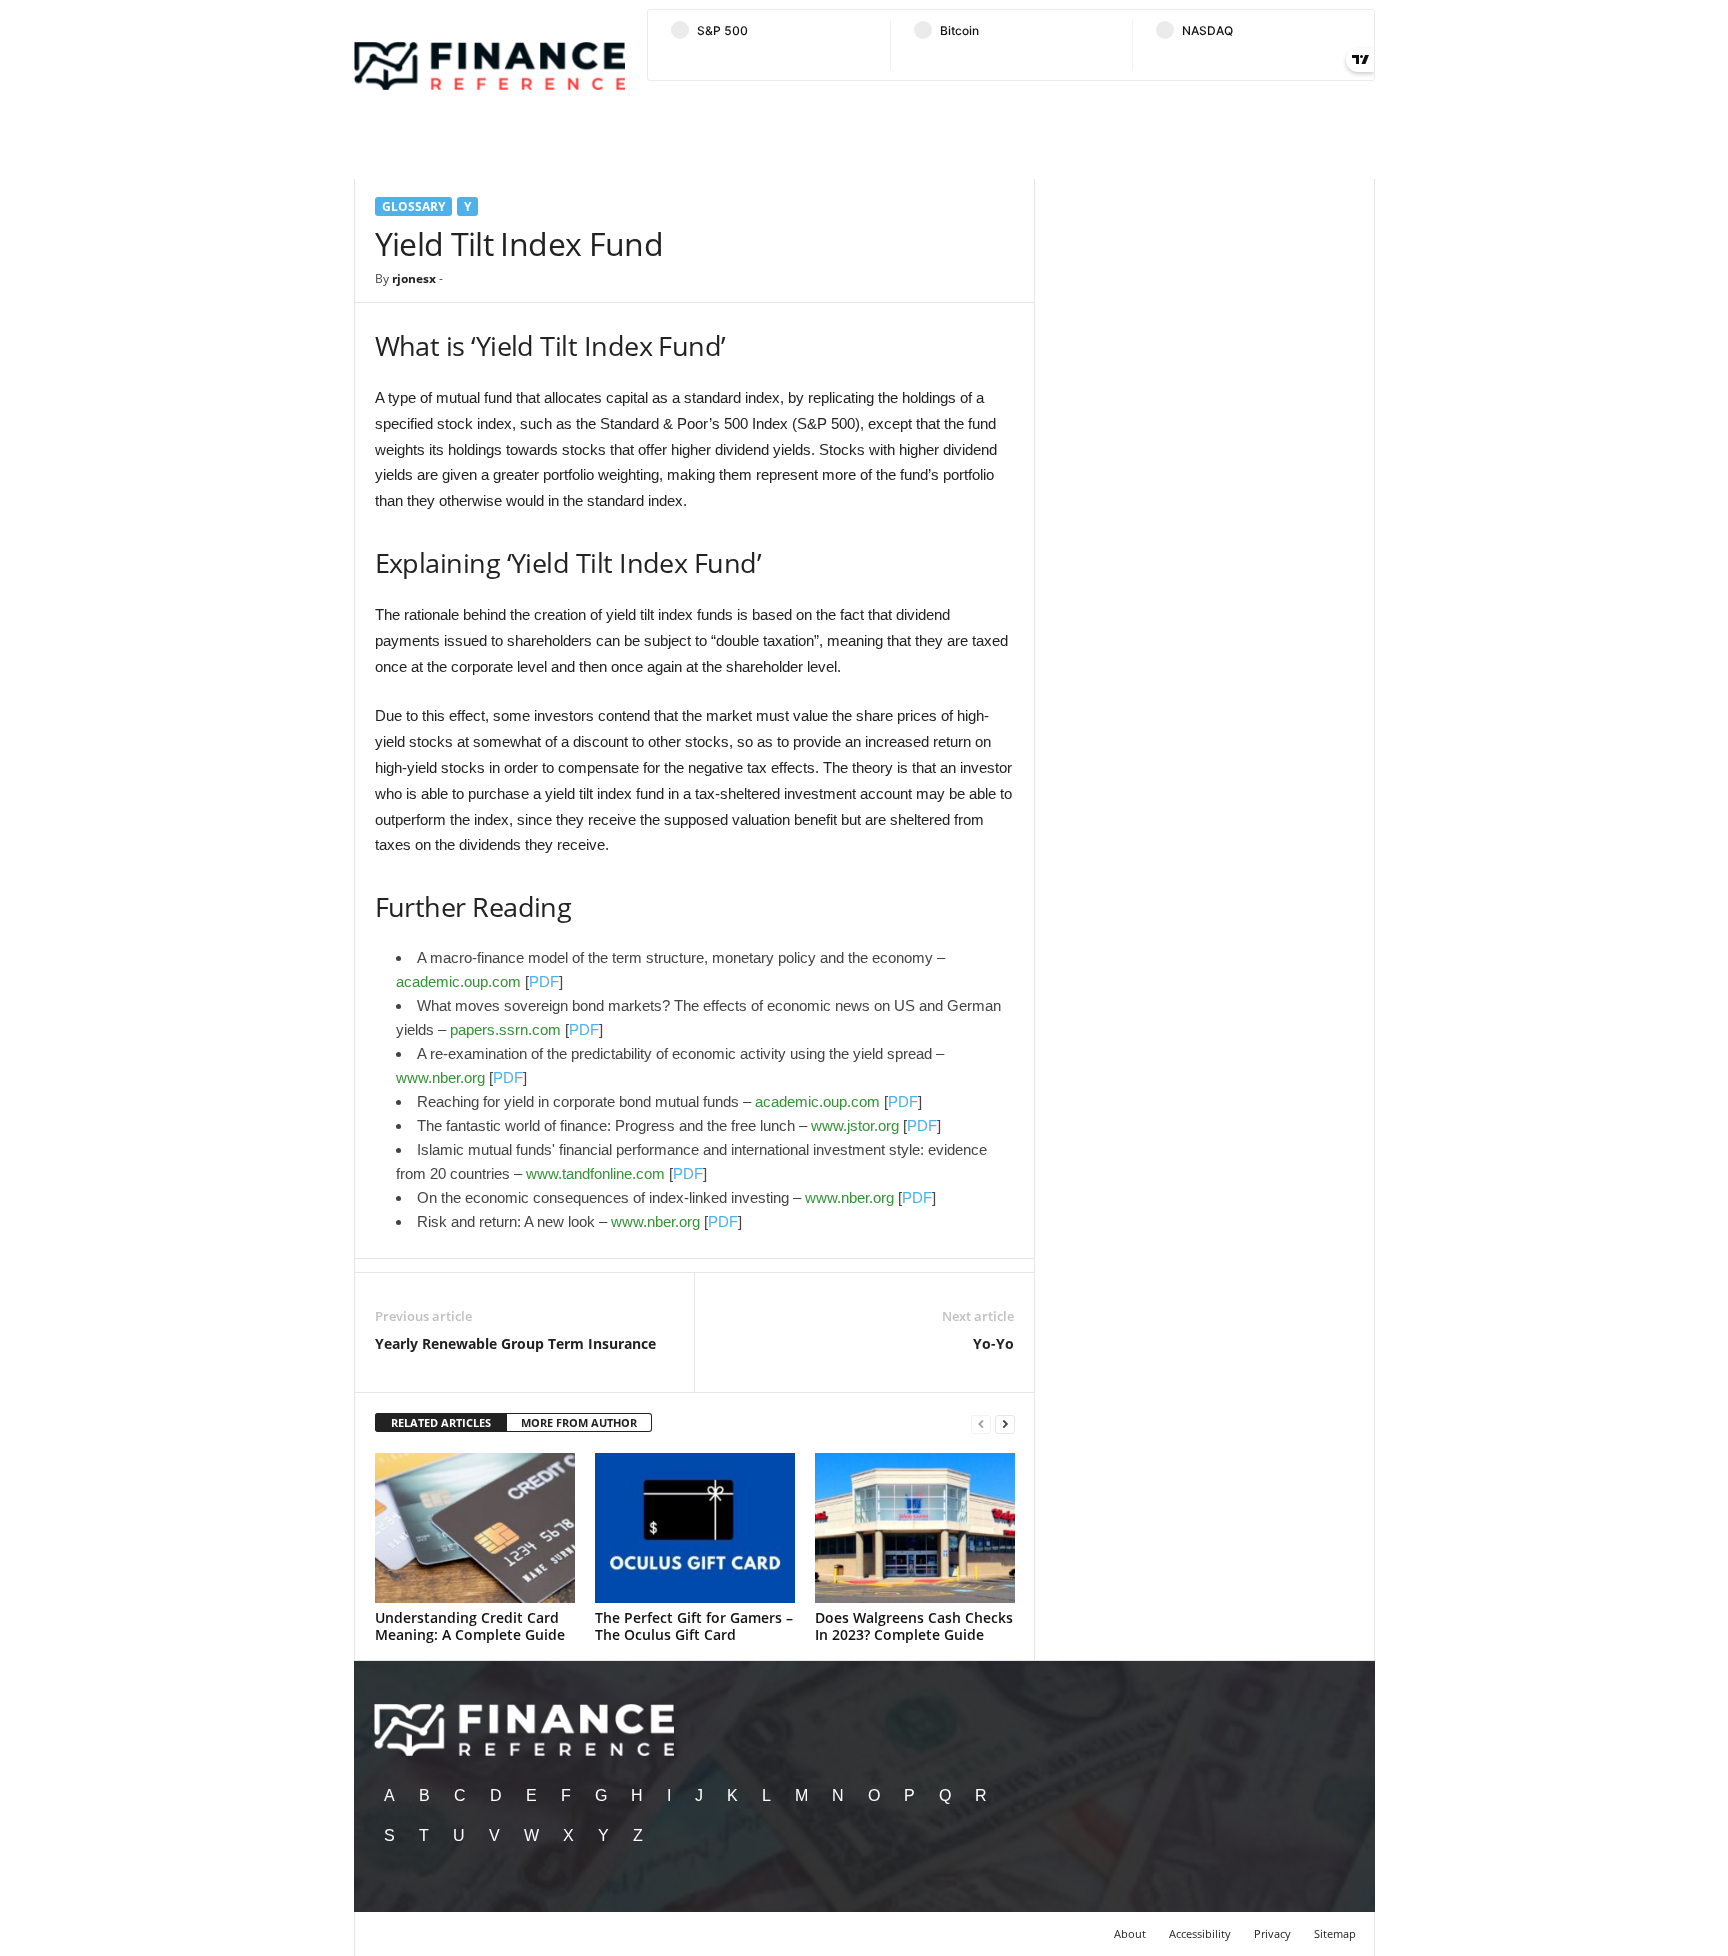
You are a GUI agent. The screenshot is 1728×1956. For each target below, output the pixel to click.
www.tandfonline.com (595, 1173)
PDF (544, 981)
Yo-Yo (993, 1343)
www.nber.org (440, 1077)
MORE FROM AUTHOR (579, 1422)
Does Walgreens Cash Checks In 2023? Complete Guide (914, 1626)
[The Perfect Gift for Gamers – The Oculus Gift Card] (695, 1528)
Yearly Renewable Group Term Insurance (515, 1343)
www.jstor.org (855, 1125)
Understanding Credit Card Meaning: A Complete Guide (470, 1626)
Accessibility (1200, 1933)
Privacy (1272, 1933)
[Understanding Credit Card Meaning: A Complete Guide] (475, 1528)
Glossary (413, 206)
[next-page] (1005, 1423)
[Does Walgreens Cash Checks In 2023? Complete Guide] (915, 1528)
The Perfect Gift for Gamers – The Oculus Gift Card (694, 1626)
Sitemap (1335, 1933)
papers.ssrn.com (505, 1029)
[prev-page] (981, 1423)
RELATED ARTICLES (441, 1422)
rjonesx (414, 278)
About (1130, 1933)
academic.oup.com (458, 981)
